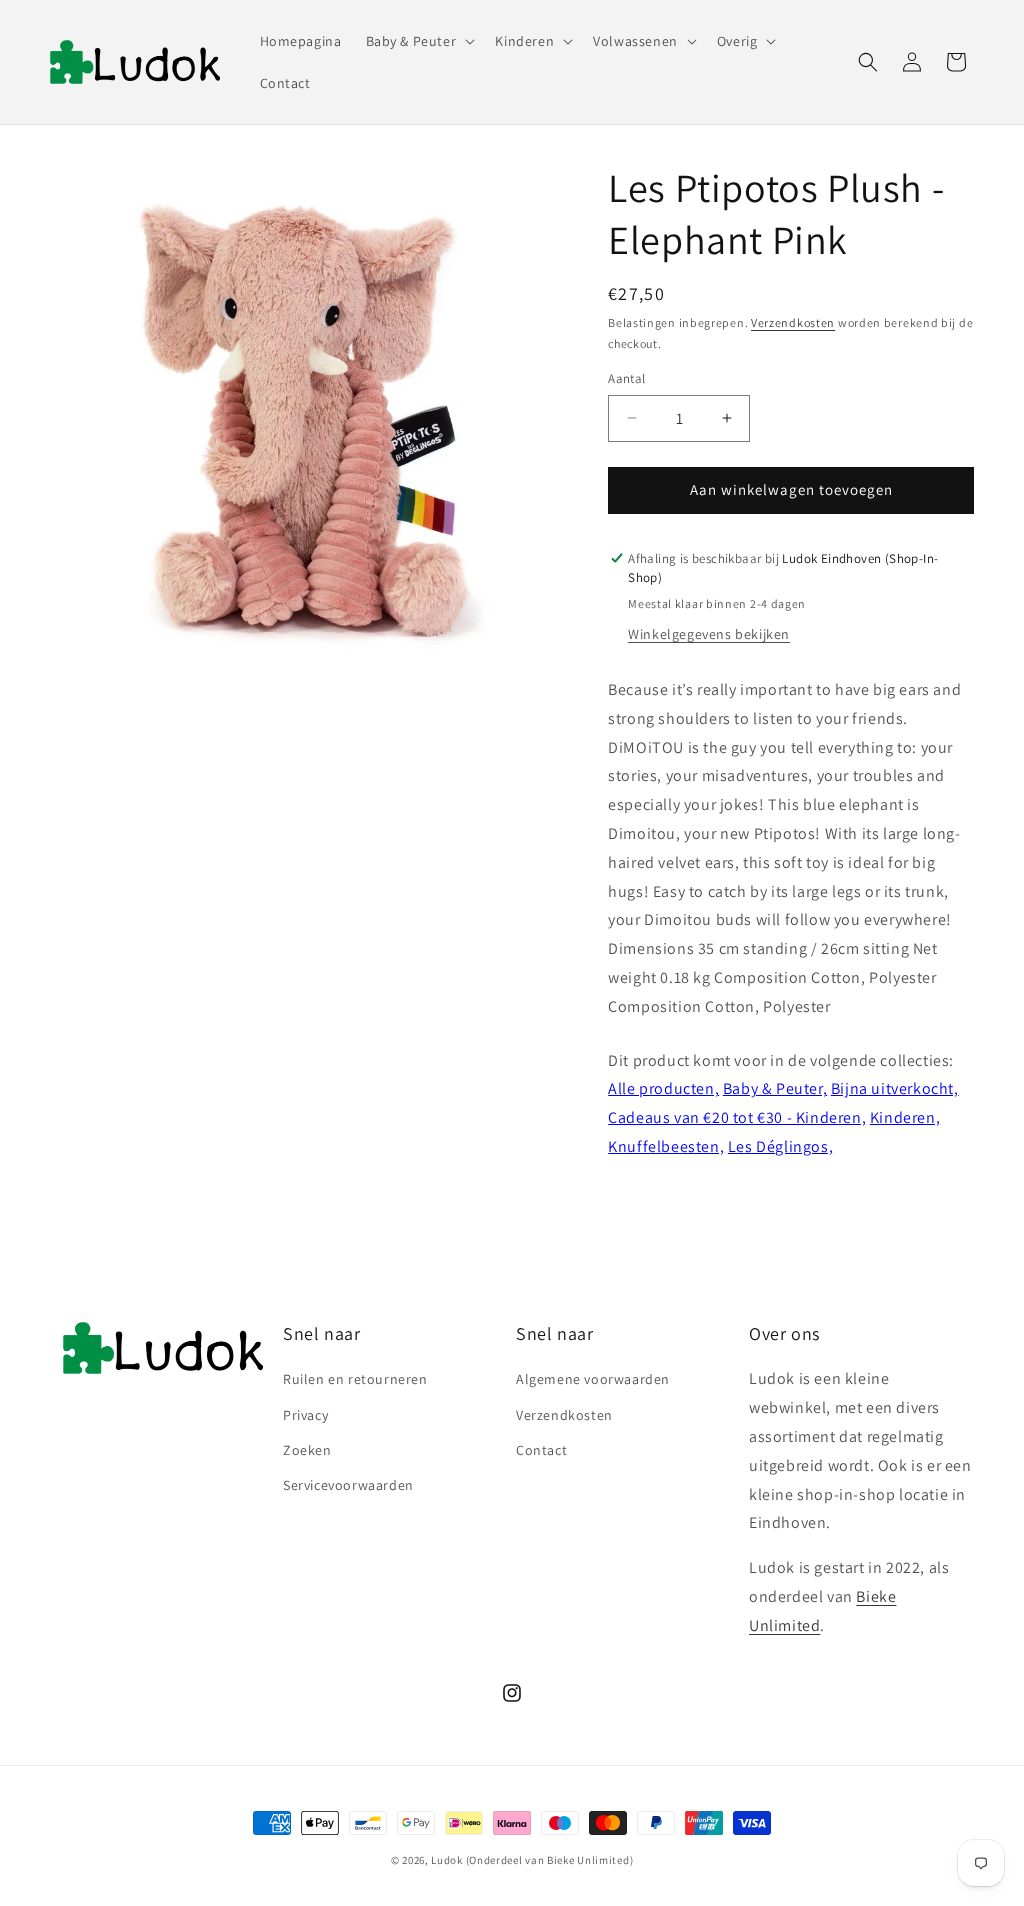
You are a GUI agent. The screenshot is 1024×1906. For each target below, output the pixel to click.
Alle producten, (663, 1088)
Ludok (447, 1860)
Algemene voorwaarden (593, 1379)
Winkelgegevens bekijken (709, 634)
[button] (419, 41)
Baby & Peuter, (775, 1088)
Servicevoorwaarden (348, 1485)
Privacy (305, 1415)
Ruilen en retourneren (355, 1379)
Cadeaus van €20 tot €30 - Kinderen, (737, 1117)
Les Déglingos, (780, 1146)
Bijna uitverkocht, (895, 1088)
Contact (541, 1450)
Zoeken (307, 1450)
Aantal (626, 378)
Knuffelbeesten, (666, 1146)
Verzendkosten (793, 322)
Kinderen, (905, 1117)
